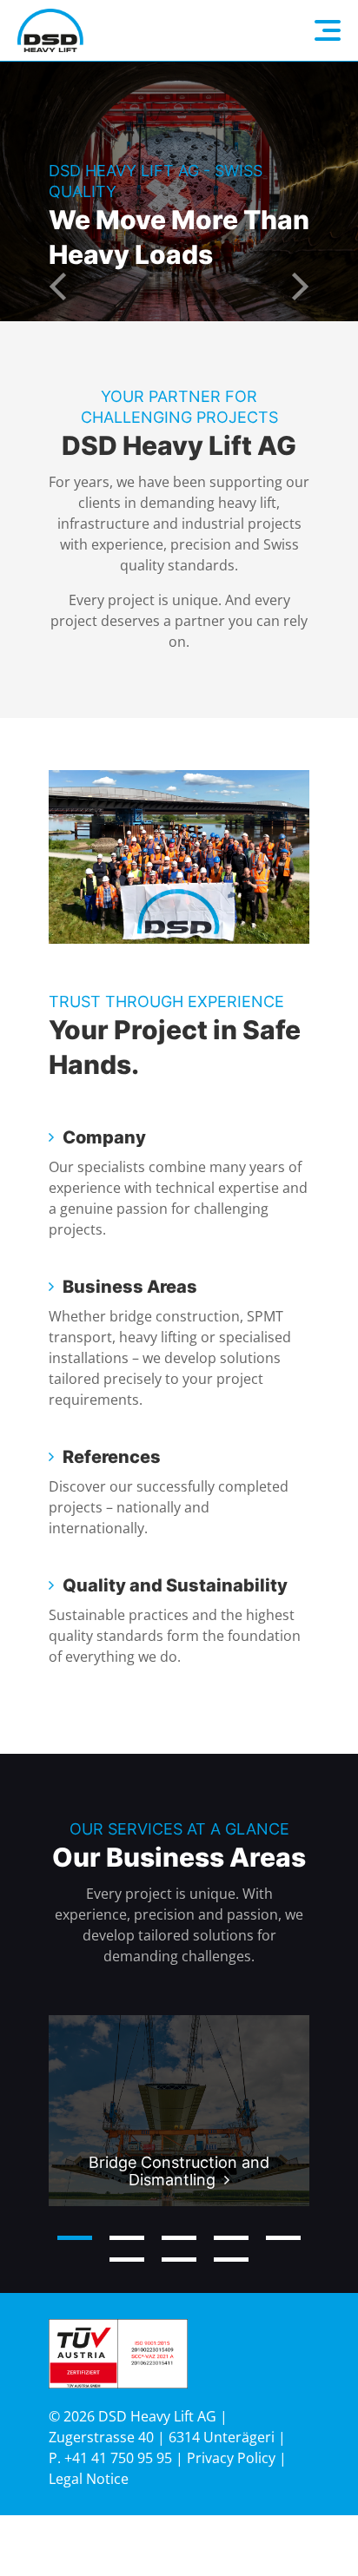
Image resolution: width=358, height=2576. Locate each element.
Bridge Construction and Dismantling (179, 2171)
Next (301, 287)
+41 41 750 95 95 (118, 2458)
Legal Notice (89, 2479)
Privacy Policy (231, 2458)
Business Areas (130, 1287)
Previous (57, 287)
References (112, 1457)
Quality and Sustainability (175, 1585)
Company (104, 1137)
